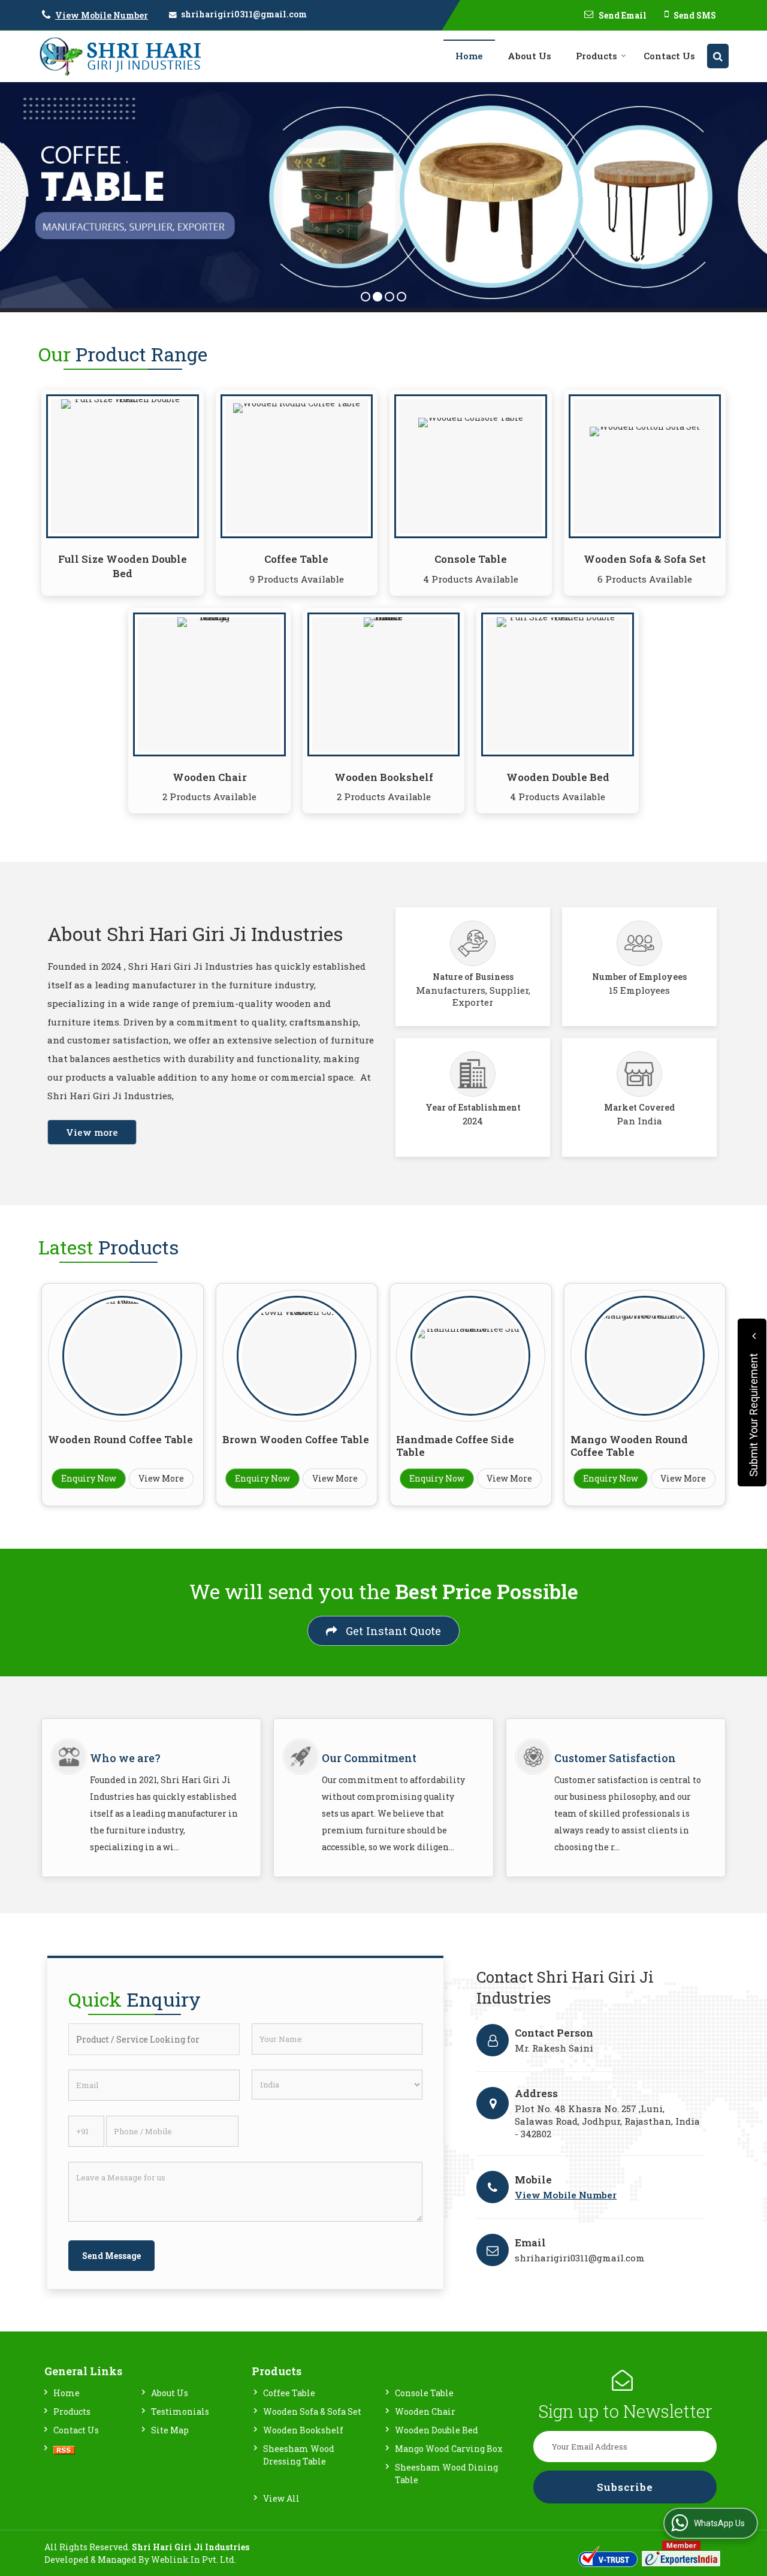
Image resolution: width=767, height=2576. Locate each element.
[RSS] (64, 2449)
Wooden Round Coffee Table (120, 1439)
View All (281, 2498)
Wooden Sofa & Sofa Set (645, 559)
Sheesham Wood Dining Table (446, 2474)
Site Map (170, 2430)
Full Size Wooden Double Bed (123, 566)
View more (92, 1132)
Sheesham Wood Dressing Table (299, 2455)
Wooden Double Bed (558, 777)
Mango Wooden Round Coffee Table (629, 1446)
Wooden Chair (210, 777)
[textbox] (154, 2039)
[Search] (718, 56)
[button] (102, 15)
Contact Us (669, 56)
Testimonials (180, 2411)
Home (469, 56)
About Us (529, 56)
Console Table (471, 559)
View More (161, 1478)
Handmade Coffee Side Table (455, 1446)
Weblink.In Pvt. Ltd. (194, 2560)
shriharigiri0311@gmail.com (244, 14)
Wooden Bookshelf (384, 777)
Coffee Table (296, 559)
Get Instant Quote (392, 1631)
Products (597, 56)
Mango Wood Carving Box (449, 2449)
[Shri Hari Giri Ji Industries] (120, 56)
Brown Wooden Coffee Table (296, 1439)
